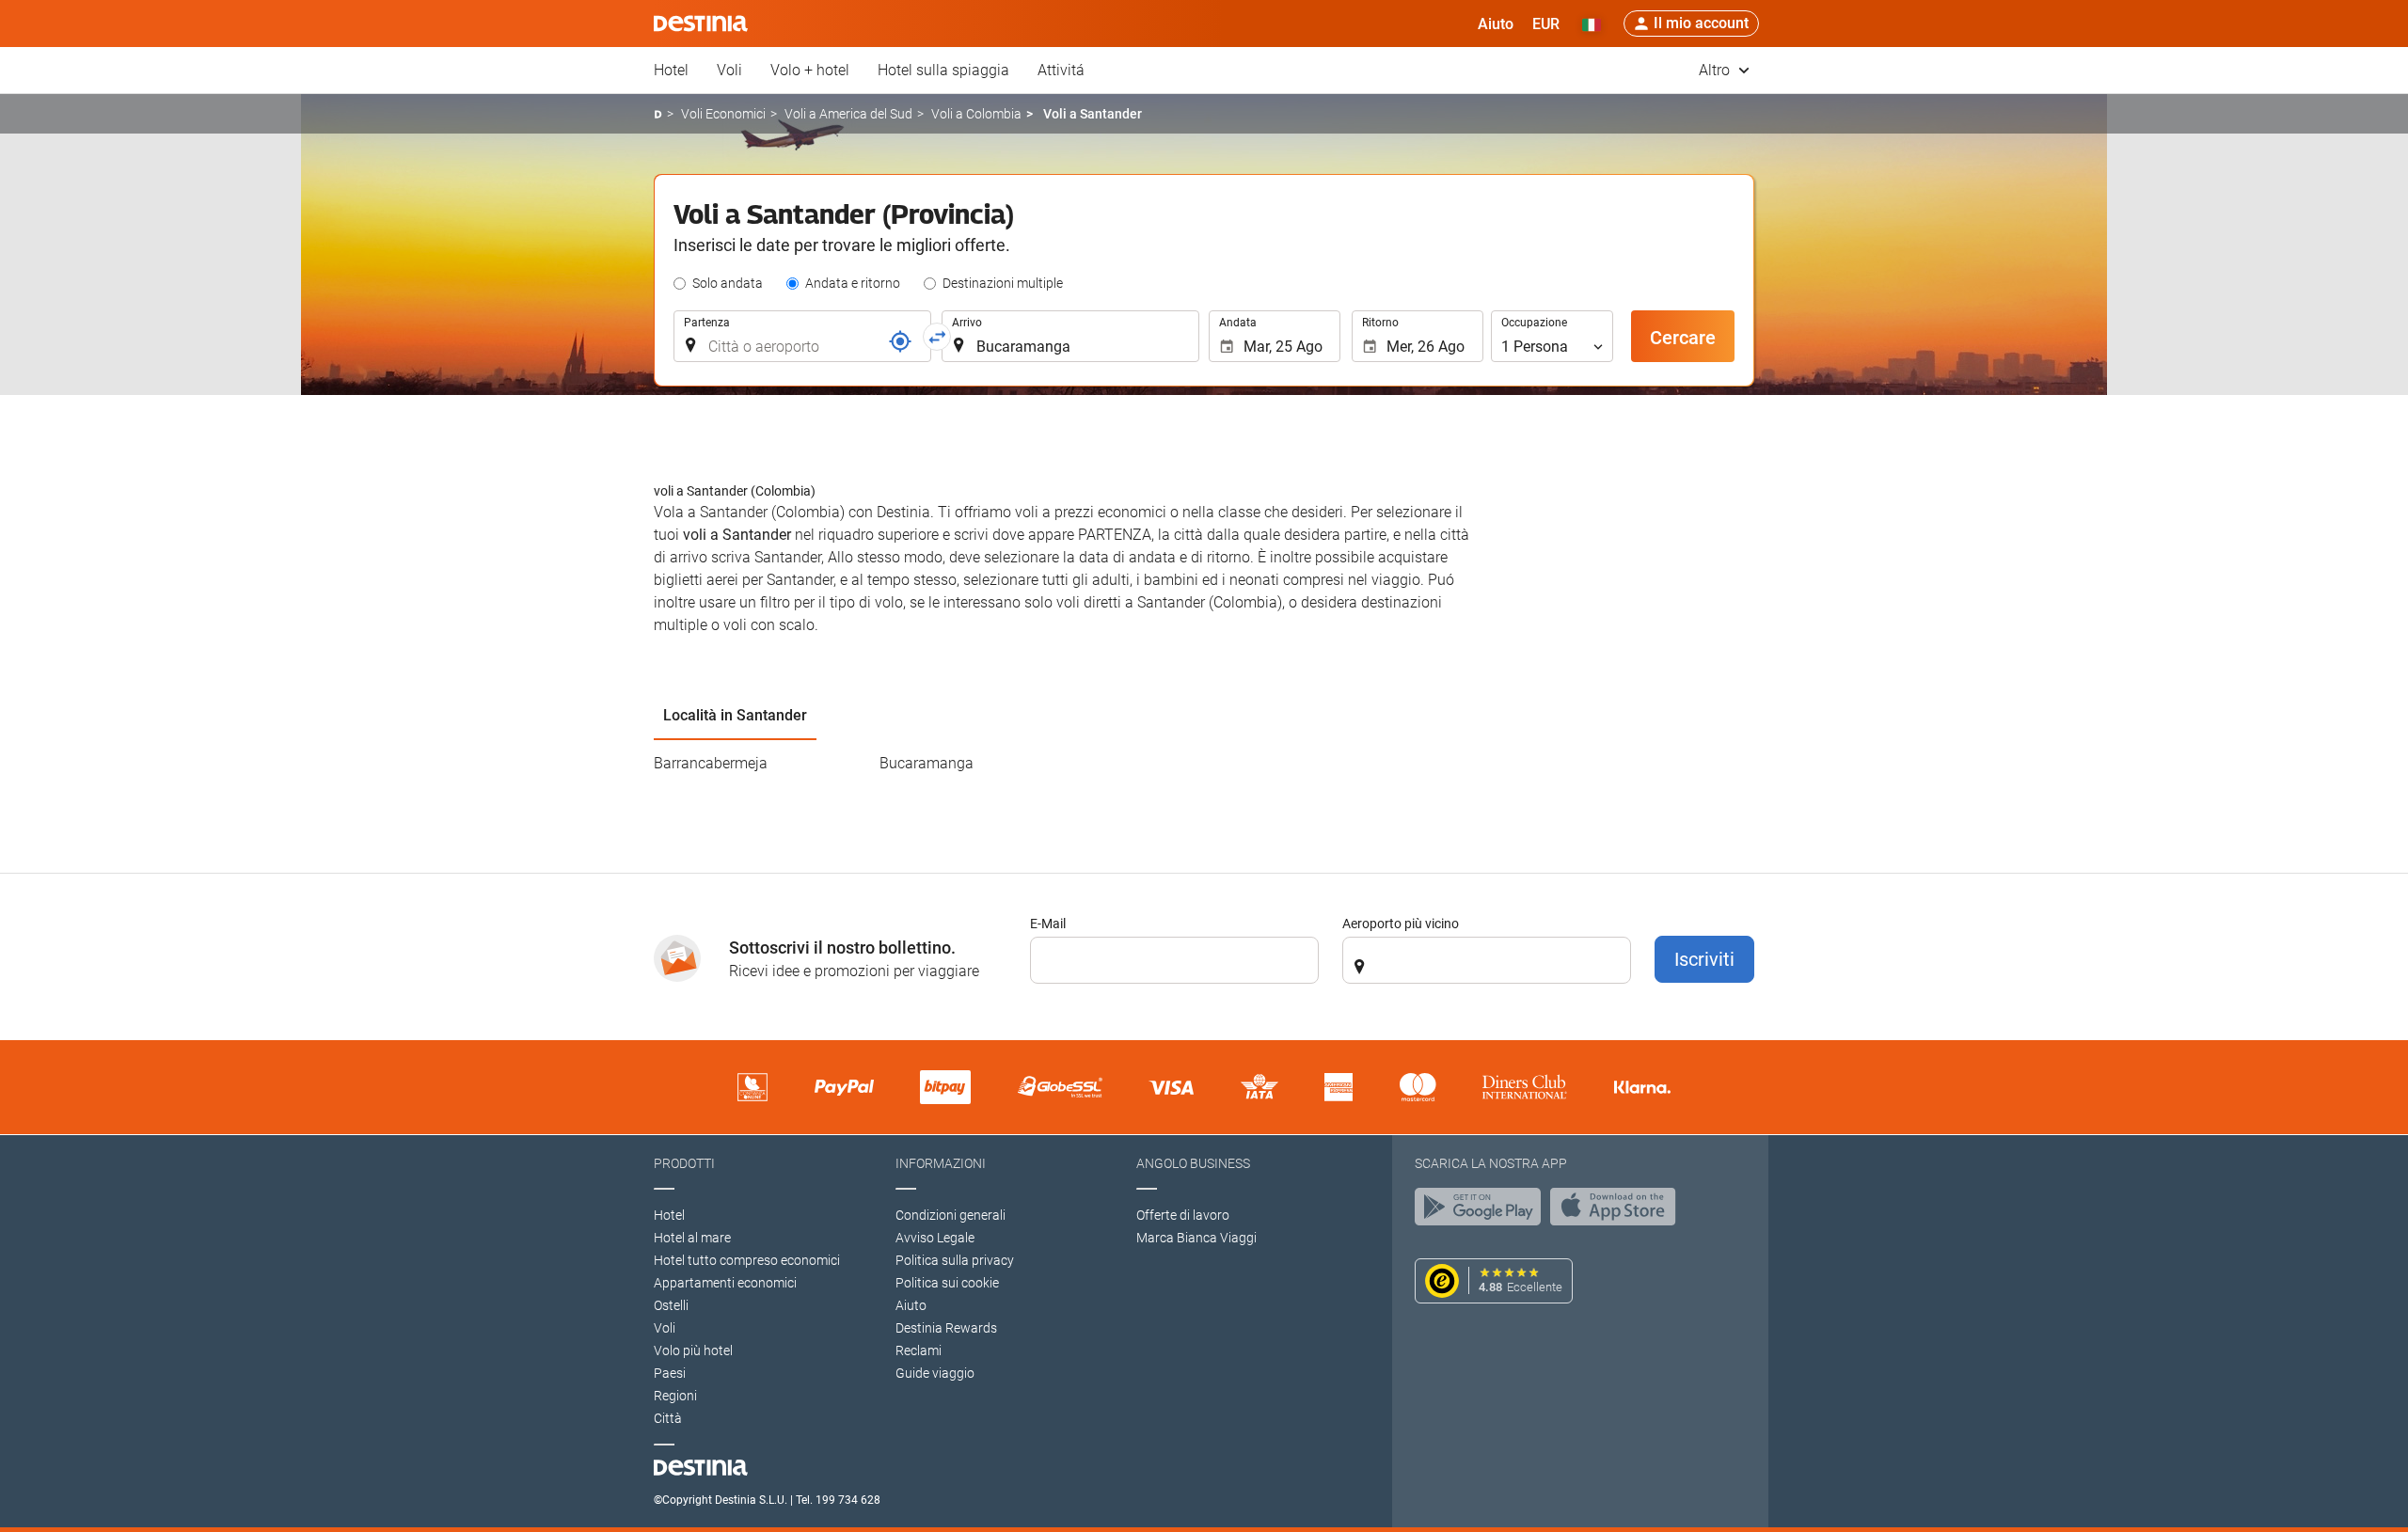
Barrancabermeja (711, 763)
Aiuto (911, 1305)
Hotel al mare (692, 1238)
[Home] (658, 114)
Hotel (671, 70)
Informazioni (941, 1163)
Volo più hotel (693, 1350)
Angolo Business (1193, 1163)
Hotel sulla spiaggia (943, 70)
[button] (1546, 24)
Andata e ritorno (853, 283)
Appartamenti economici (725, 1283)
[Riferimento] (900, 341)
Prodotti (684, 1163)
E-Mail (1048, 924)
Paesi (670, 1373)
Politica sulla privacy (955, 1260)
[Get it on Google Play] (1482, 1211)
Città (668, 1418)
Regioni (675, 1396)
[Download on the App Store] (1618, 1211)
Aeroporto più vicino (1401, 924)
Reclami (919, 1350)
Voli (729, 70)
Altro (1716, 70)
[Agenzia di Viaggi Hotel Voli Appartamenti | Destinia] (701, 24)
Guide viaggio (935, 1373)
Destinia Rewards (946, 1328)
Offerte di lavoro (1183, 1215)
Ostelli (671, 1305)
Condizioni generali (951, 1215)
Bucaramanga (927, 763)
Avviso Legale (935, 1238)
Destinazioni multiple (1003, 283)
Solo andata (728, 283)
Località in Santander (735, 715)
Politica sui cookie (947, 1283)
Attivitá (1061, 70)
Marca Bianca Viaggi (1196, 1238)
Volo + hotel (810, 70)
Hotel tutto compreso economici (747, 1260)
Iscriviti (1704, 959)
